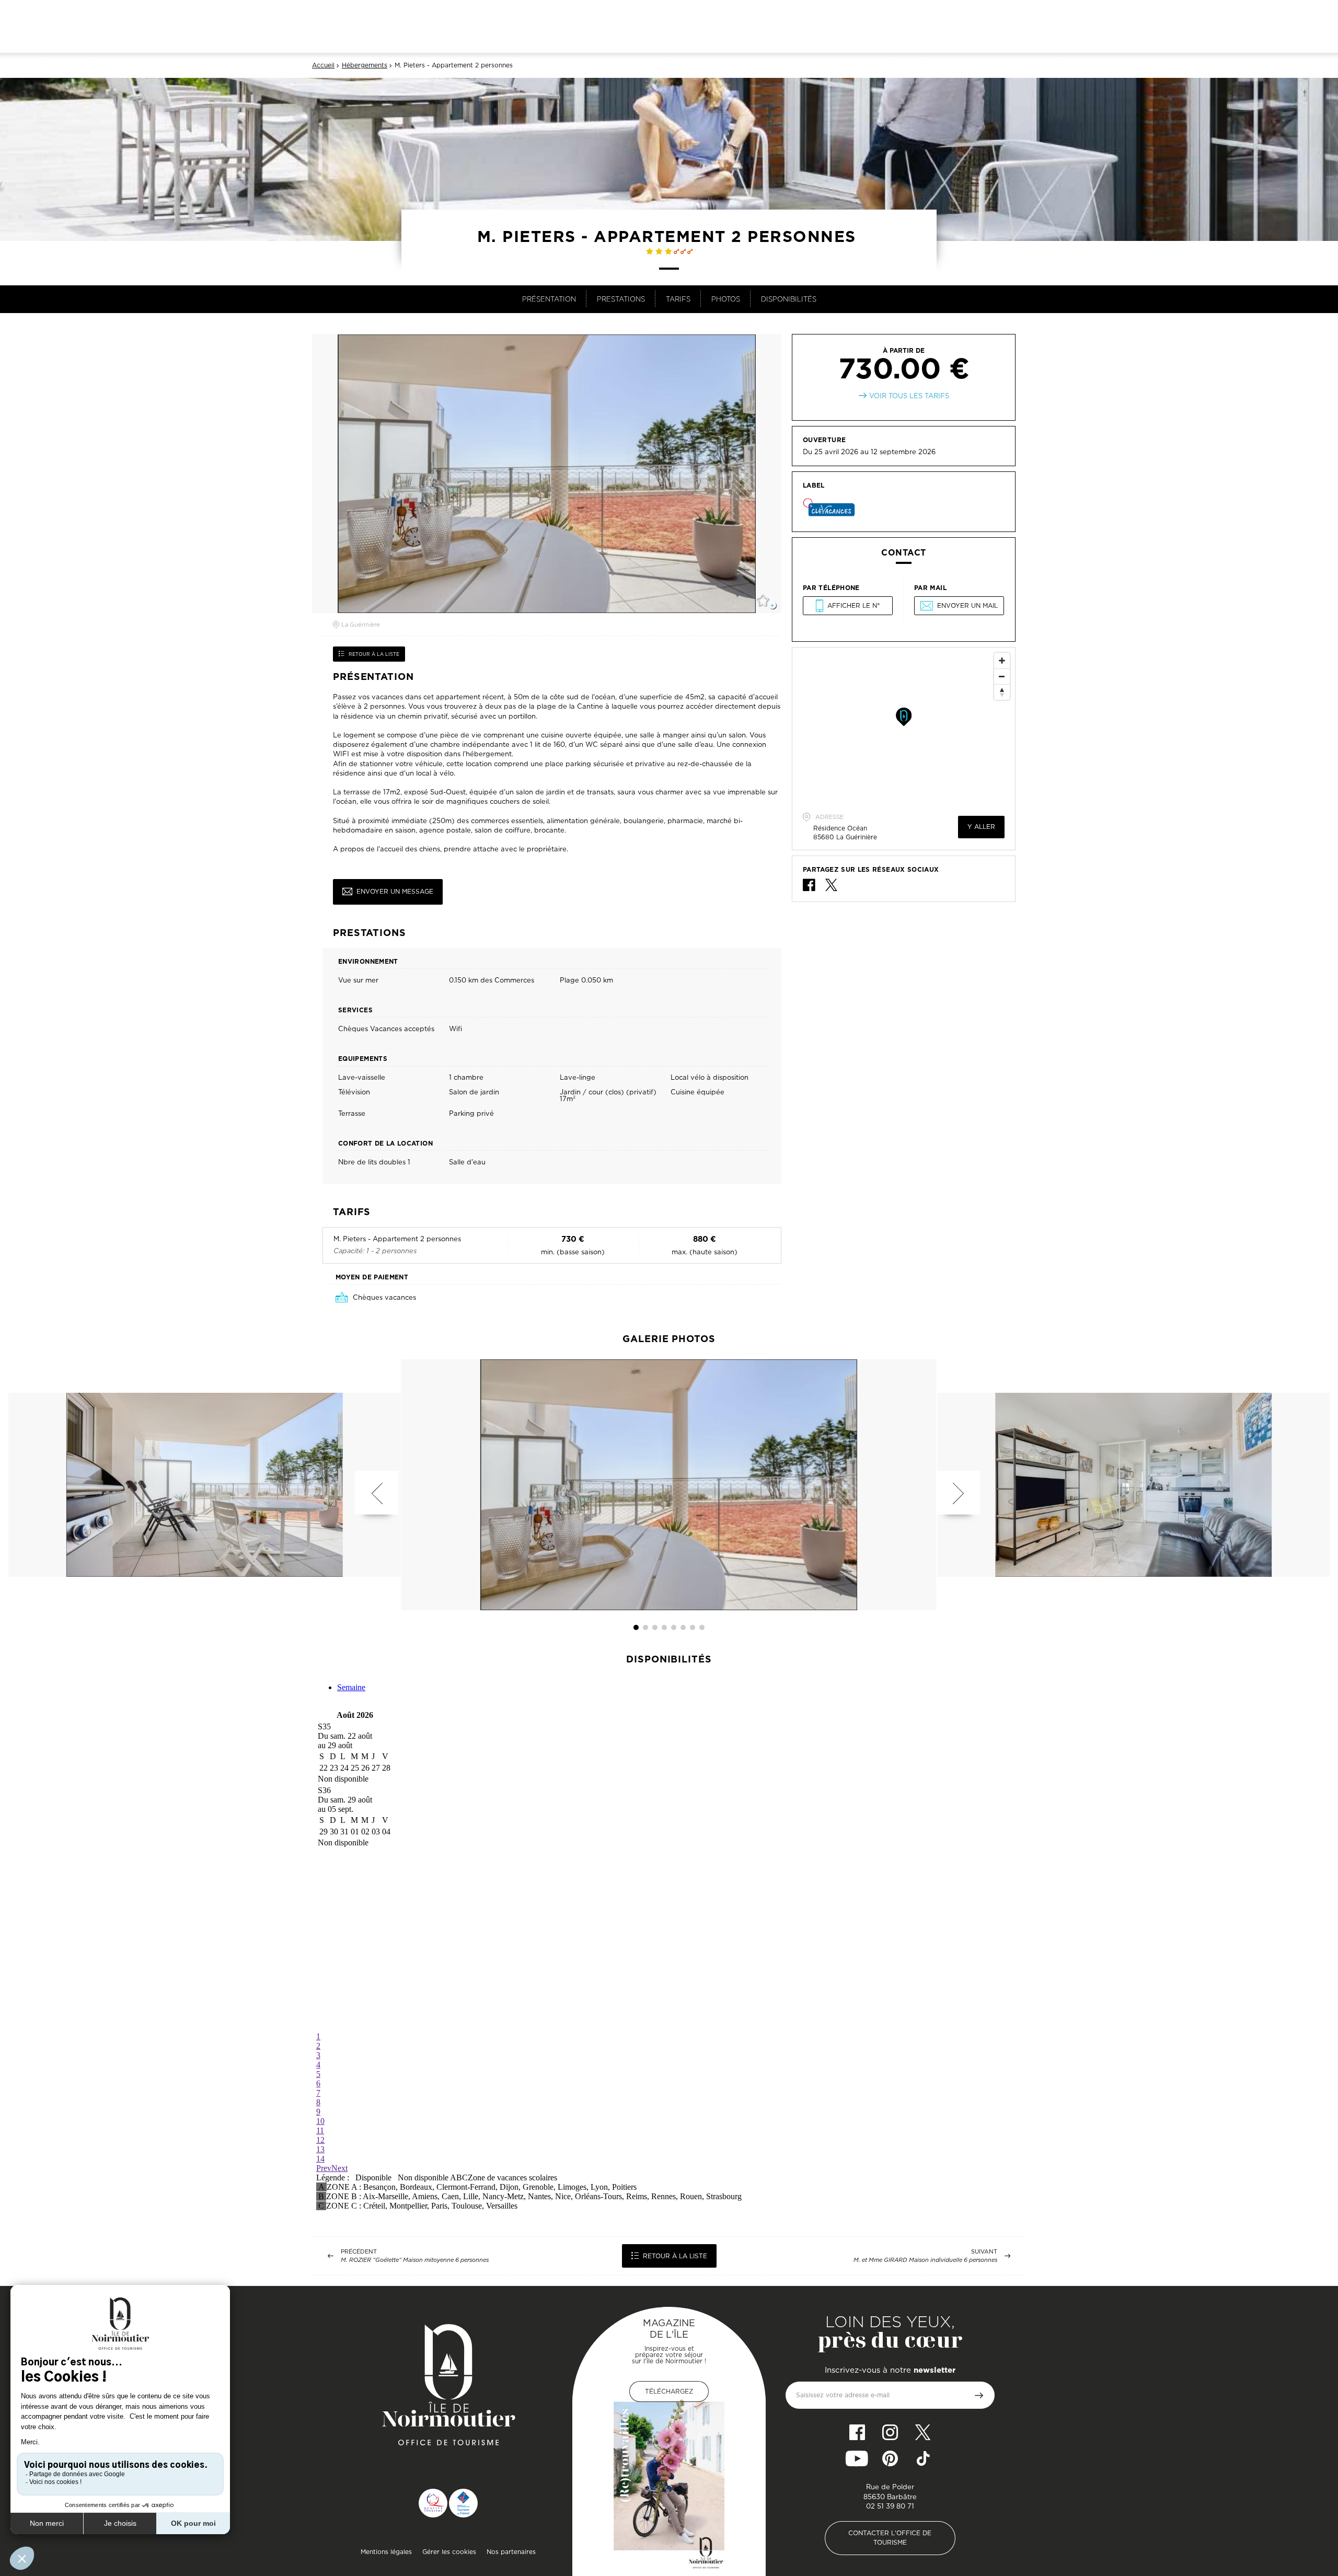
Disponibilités (789, 299)
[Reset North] (1002, 692)
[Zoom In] (1002, 661)
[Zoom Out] (1002, 676)
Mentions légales (386, 2552)
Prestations (621, 299)
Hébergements (365, 65)
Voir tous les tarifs (909, 396)
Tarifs (678, 299)
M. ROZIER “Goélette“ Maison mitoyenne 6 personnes (415, 2260)
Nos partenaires (511, 2552)
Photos (726, 299)
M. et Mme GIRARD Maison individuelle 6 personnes (925, 2260)
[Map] (904, 726)
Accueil (323, 65)
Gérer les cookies (449, 2552)
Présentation (549, 299)
